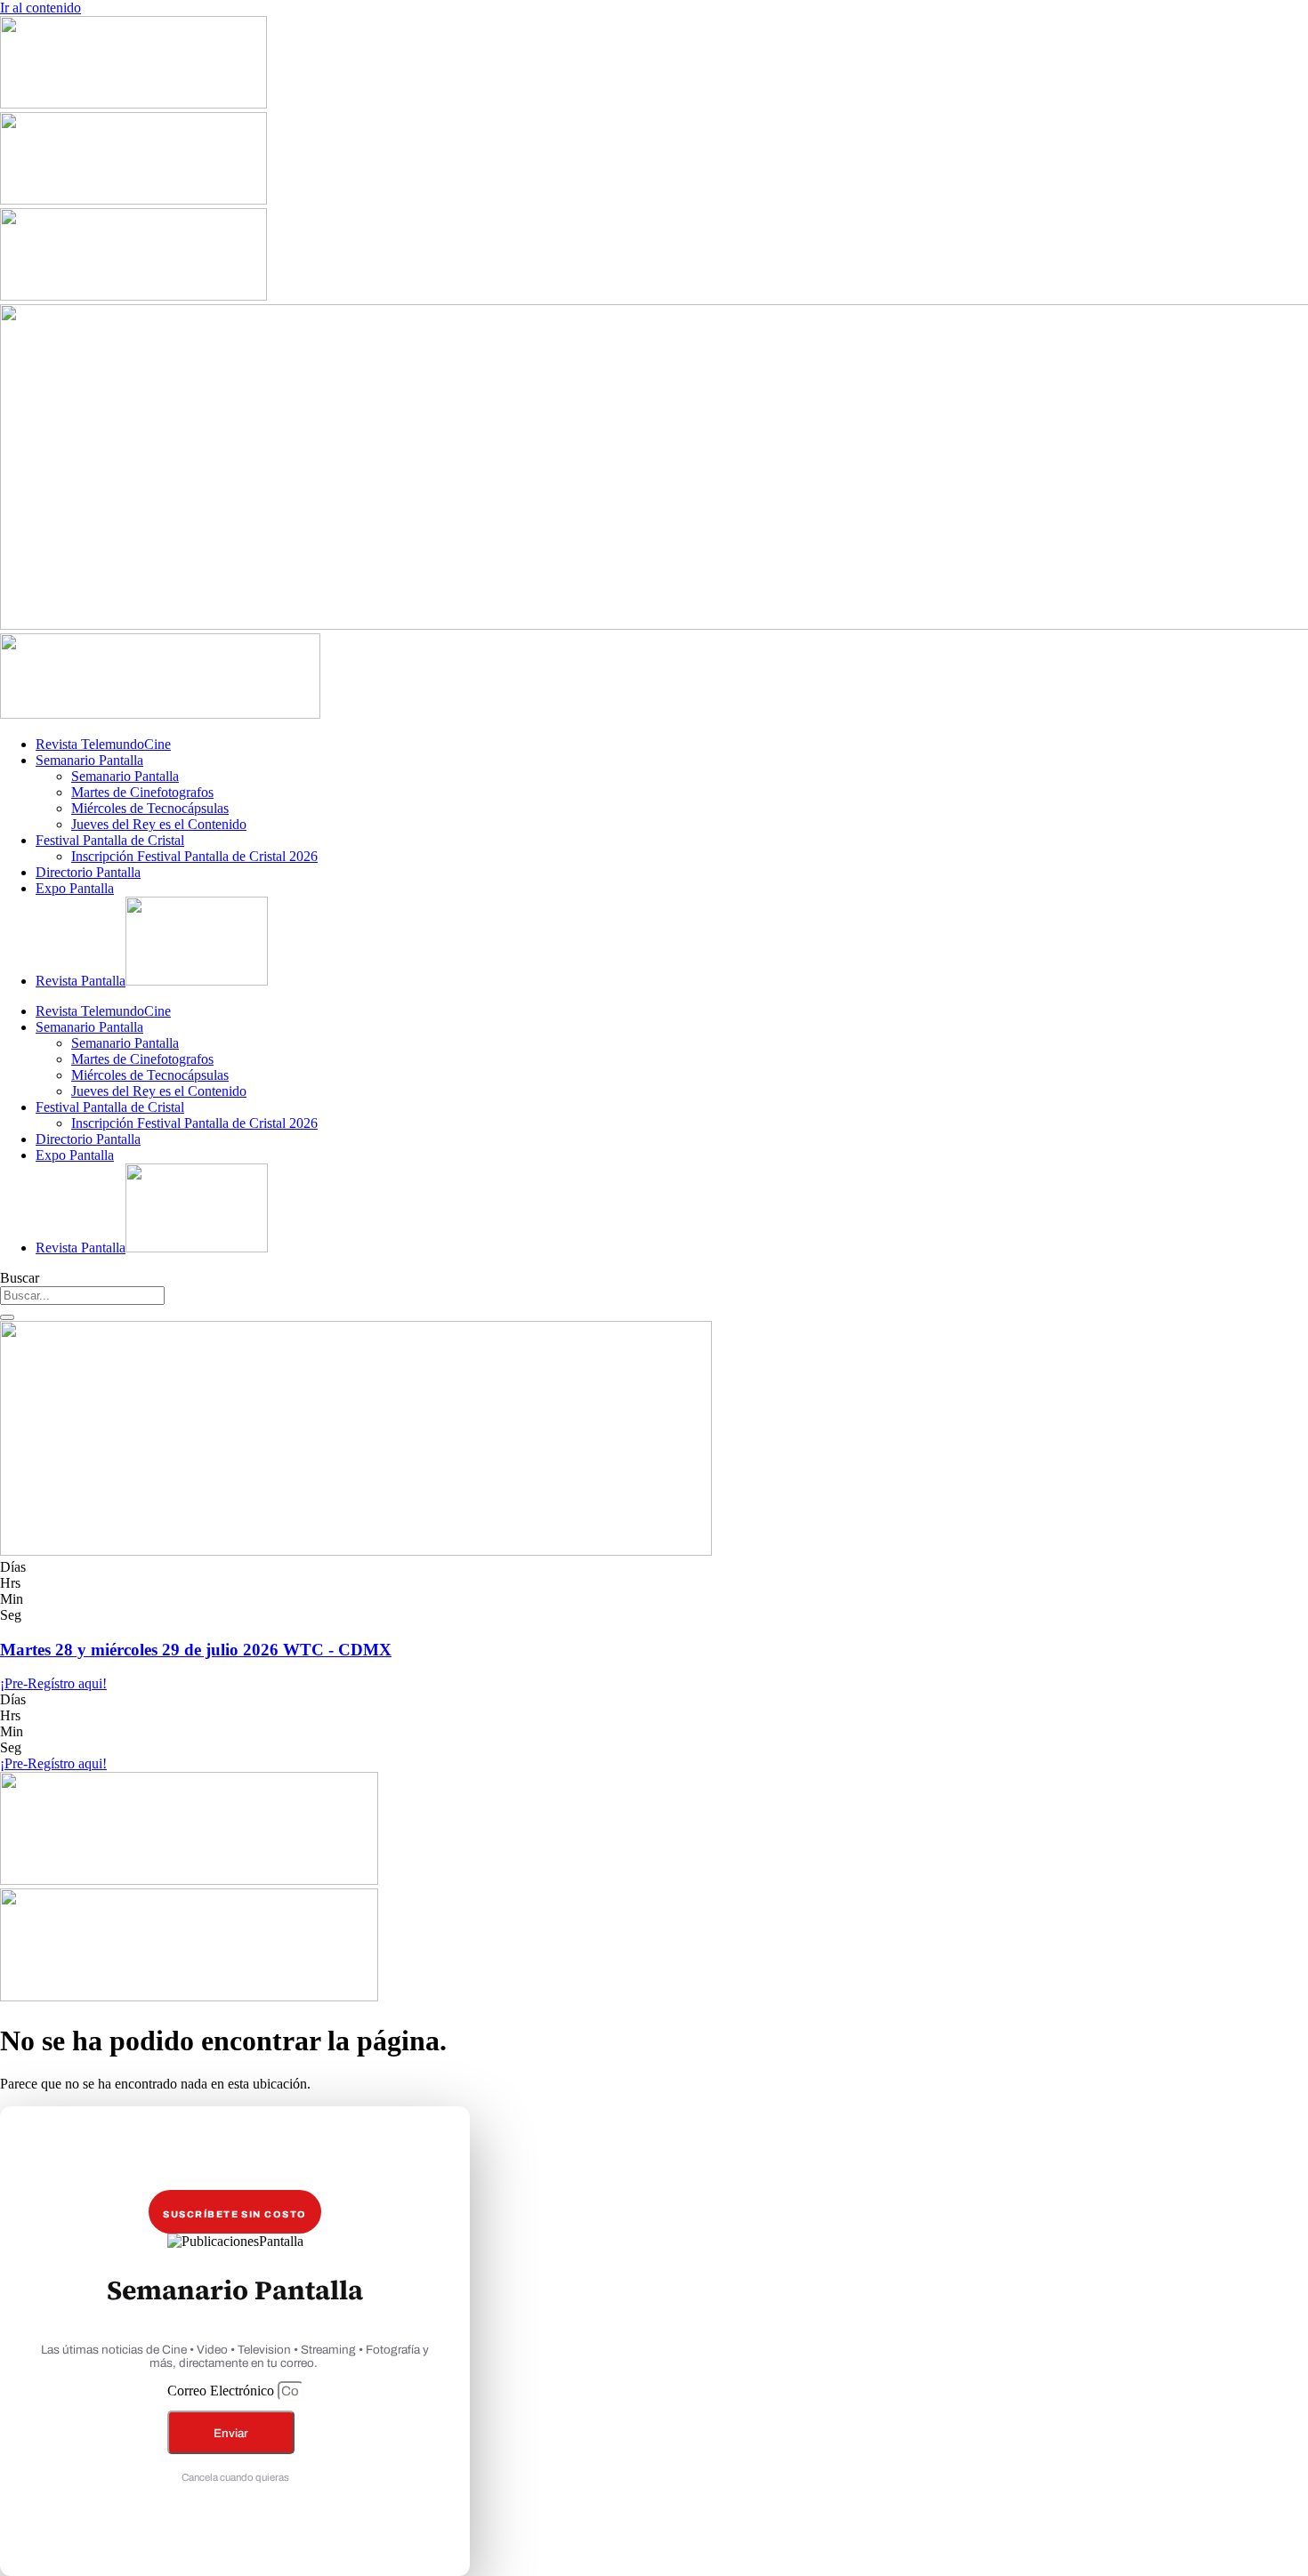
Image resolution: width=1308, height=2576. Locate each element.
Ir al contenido (40, 8)
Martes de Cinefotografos (142, 792)
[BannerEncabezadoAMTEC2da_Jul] (133, 104)
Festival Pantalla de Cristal (110, 840)
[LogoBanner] (160, 714)
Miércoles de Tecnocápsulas (150, 808)
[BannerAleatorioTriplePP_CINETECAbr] (189, 1996)
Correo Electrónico (222, 2391)
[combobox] (82, 1296)
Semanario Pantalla (89, 760)
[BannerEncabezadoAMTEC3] (133, 296)
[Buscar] (7, 1317)
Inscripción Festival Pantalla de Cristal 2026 (194, 856)
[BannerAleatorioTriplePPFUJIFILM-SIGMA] (189, 1880)
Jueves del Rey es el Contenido (159, 824)
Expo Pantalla (75, 888)
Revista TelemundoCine (103, 744)
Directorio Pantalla (88, 872)
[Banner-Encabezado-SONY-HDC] (133, 200)
